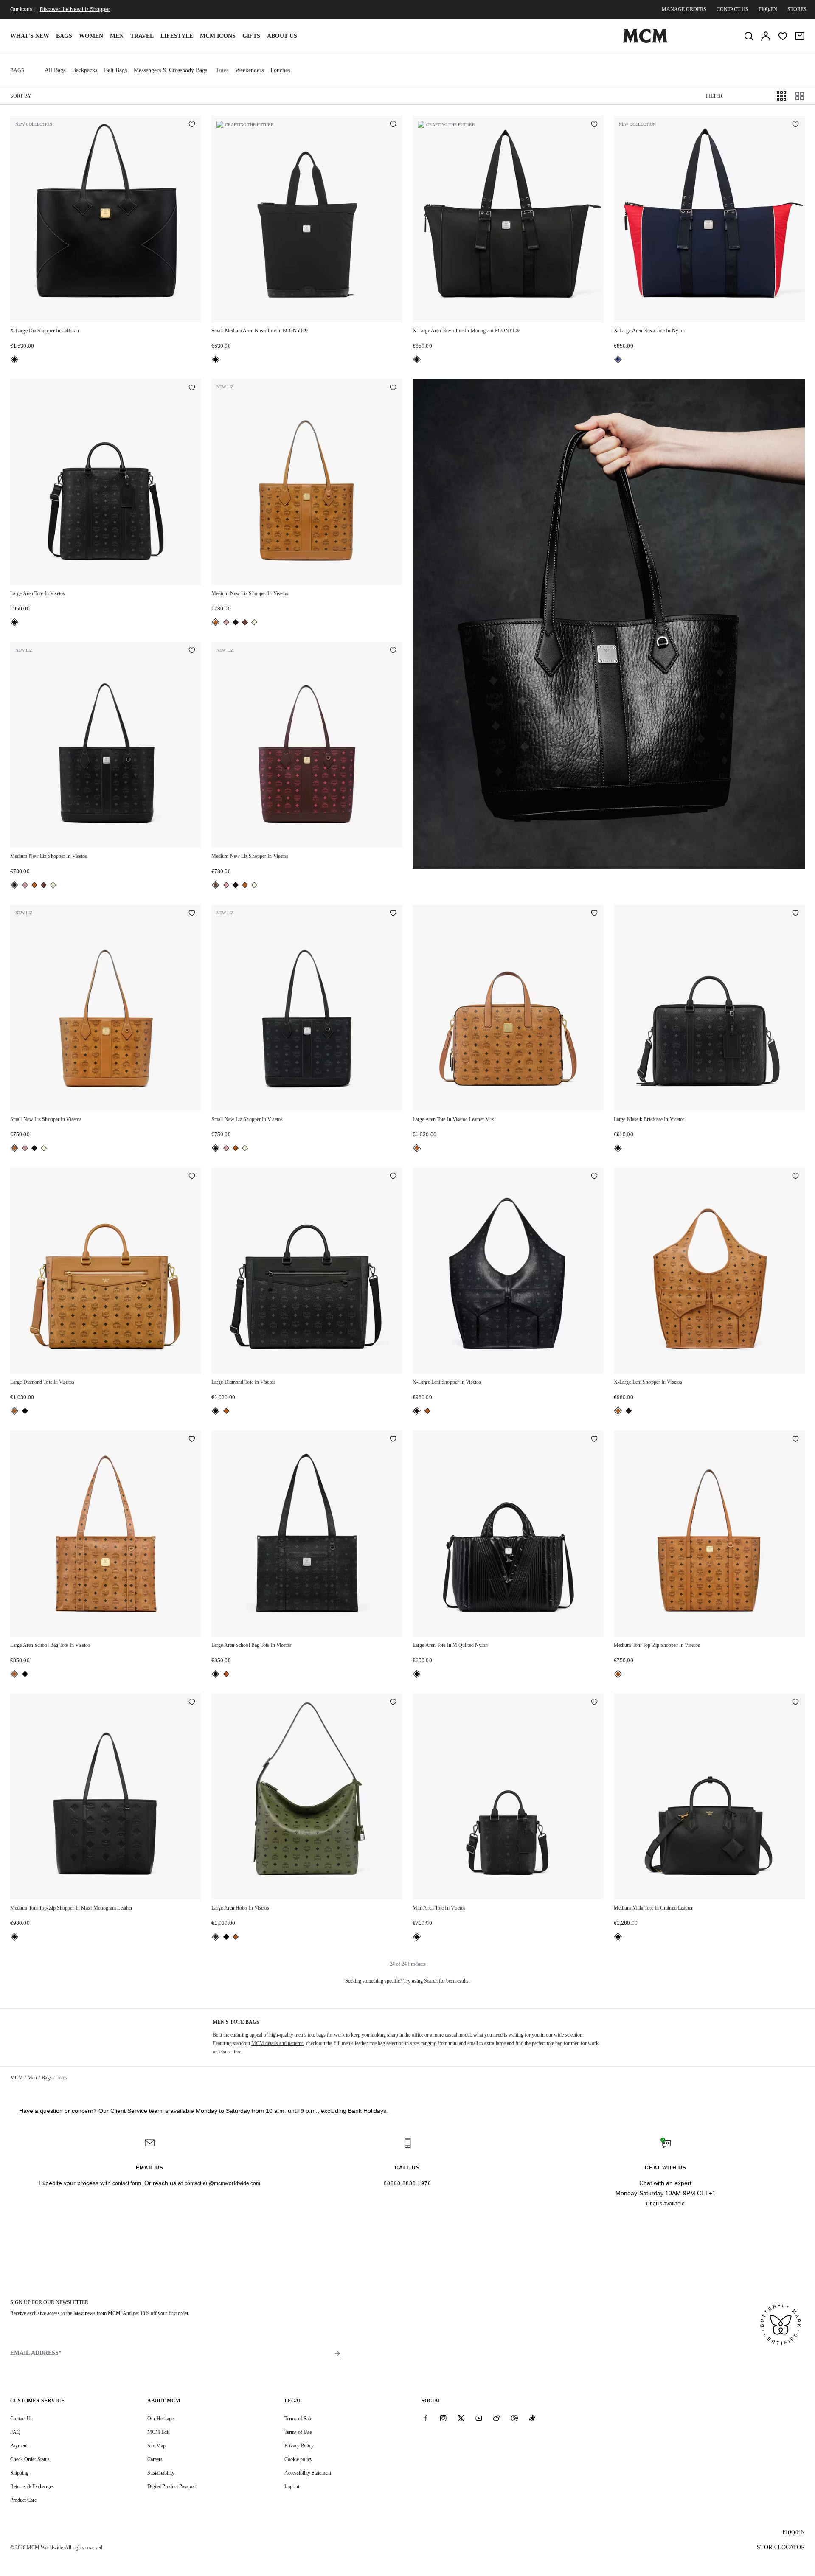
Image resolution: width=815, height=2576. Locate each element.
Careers (155, 2459)
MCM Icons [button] (218, 36)
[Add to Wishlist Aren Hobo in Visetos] (393, 1703)
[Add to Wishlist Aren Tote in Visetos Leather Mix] (594, 914)
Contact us (732, 9)
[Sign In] (766, 36)
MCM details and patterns (277, 2043)
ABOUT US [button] (282, 36)
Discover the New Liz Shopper (75, 9)
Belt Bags (115, 70)
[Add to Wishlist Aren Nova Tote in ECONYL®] (393, 125)
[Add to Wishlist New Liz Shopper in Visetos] (393, 388)
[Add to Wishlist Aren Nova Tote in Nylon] (795, 125)
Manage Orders (684, 9)
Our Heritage (160, 2419)
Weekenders (249, 70)
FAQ (15, 2432)
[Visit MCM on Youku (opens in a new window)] (514, 2418)
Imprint (292, 2486)
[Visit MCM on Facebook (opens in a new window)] (425, 2418)
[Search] (749, 36)
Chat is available (665, 2204)
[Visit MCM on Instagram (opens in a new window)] (443, 2418)
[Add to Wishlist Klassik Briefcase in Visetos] (795, 914)
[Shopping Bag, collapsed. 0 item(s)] (800, 36)
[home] (645, 41)
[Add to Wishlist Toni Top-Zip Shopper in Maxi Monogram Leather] (192, 1703)
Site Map (156, 2446)
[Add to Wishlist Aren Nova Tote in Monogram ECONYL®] (594, 125)
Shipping (19, 2473)
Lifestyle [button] (177, 36)
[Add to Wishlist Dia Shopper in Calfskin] (192, 125)
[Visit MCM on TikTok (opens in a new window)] (532, 2418)
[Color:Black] (14, 360)
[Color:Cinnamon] (245, 622)
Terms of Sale (298, 2419)
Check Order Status (30, 2459)
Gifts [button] (251, 36)
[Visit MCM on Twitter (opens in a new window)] (461, 2418)
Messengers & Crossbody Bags (170, 70)
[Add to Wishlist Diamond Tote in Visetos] (192, 1177)
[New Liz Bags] (609, 624)
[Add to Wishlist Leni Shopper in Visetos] (594, 1177)
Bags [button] (64, 36)
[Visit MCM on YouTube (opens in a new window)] (479, 2418)
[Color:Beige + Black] (254, 622)
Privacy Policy (299, 2446)
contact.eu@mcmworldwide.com (223, 2183)
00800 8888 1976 (407, 2183)
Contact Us (21, 2419)
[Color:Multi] (618, 360)
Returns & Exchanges (32, 2486)
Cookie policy (298, 2459)
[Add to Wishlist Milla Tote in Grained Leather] (795, 1703)
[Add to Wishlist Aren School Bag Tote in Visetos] (192, 1440)
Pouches (280, 70)
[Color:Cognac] (216, 622)
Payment (19, 2446)
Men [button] (117, 36)
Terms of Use (298, 2432)
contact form (127, 2183)
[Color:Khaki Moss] (216, 1937)
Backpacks (85, 70)
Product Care (23, 2500)
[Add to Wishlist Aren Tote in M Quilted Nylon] (594, 1440)
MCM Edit (158, 2432)
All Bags (55, 70)
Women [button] (91, 36)
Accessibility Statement (308, 2473)
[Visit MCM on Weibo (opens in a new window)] (497, 2418)
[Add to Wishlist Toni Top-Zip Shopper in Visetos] (795, 1440)
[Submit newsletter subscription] (337, 2354)
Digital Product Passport (172, 2486)
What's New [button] (30, 36)
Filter (714, 96)
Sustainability (161, 2473)
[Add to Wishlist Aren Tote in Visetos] (192, 388)
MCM (17, 2078)
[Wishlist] (783, 36)
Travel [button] (142, 36)
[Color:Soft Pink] (226, 622)
